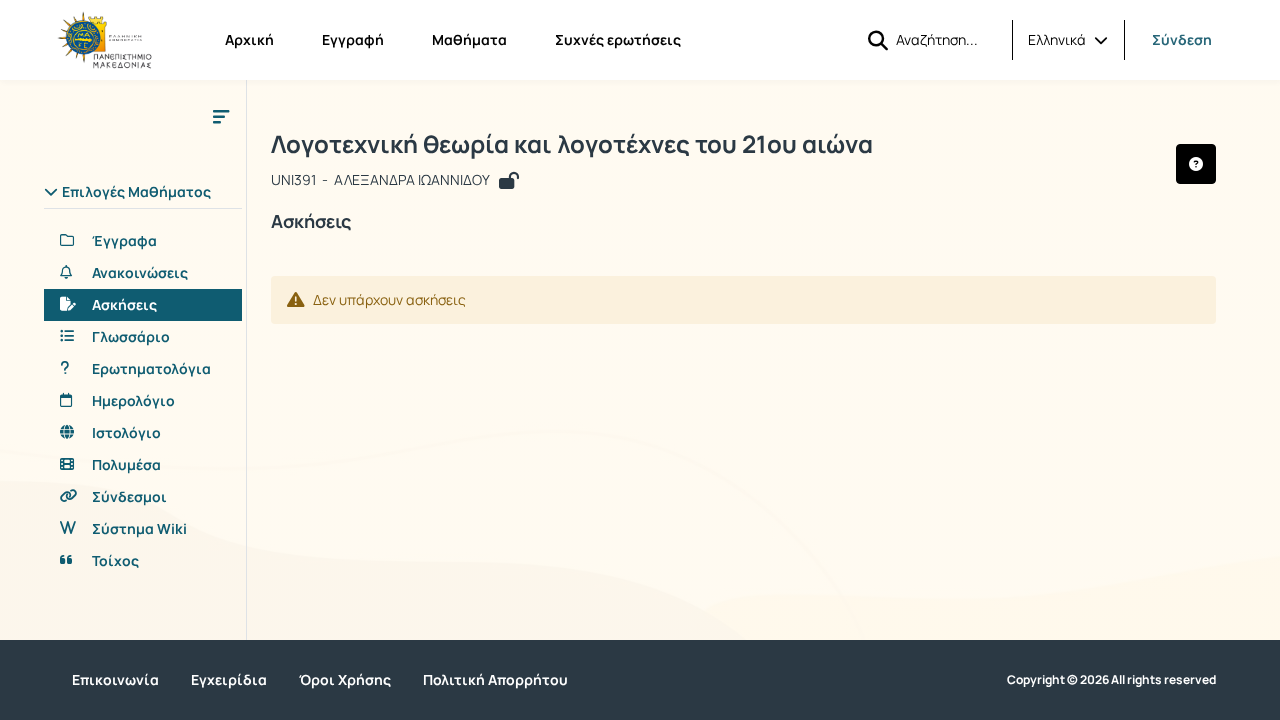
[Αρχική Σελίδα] (104, 40)
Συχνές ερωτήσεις (618, 39)
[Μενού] (221, 116)
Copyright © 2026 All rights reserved (1111, 680)
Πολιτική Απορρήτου (495, 679)
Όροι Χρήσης (345, 679)
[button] (1068, 40)
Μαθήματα (469, 39)
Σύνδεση (1182, 39)
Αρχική (249, 39)
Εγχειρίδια (229, 679)
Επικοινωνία (115, 679)
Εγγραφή (353, 39)
